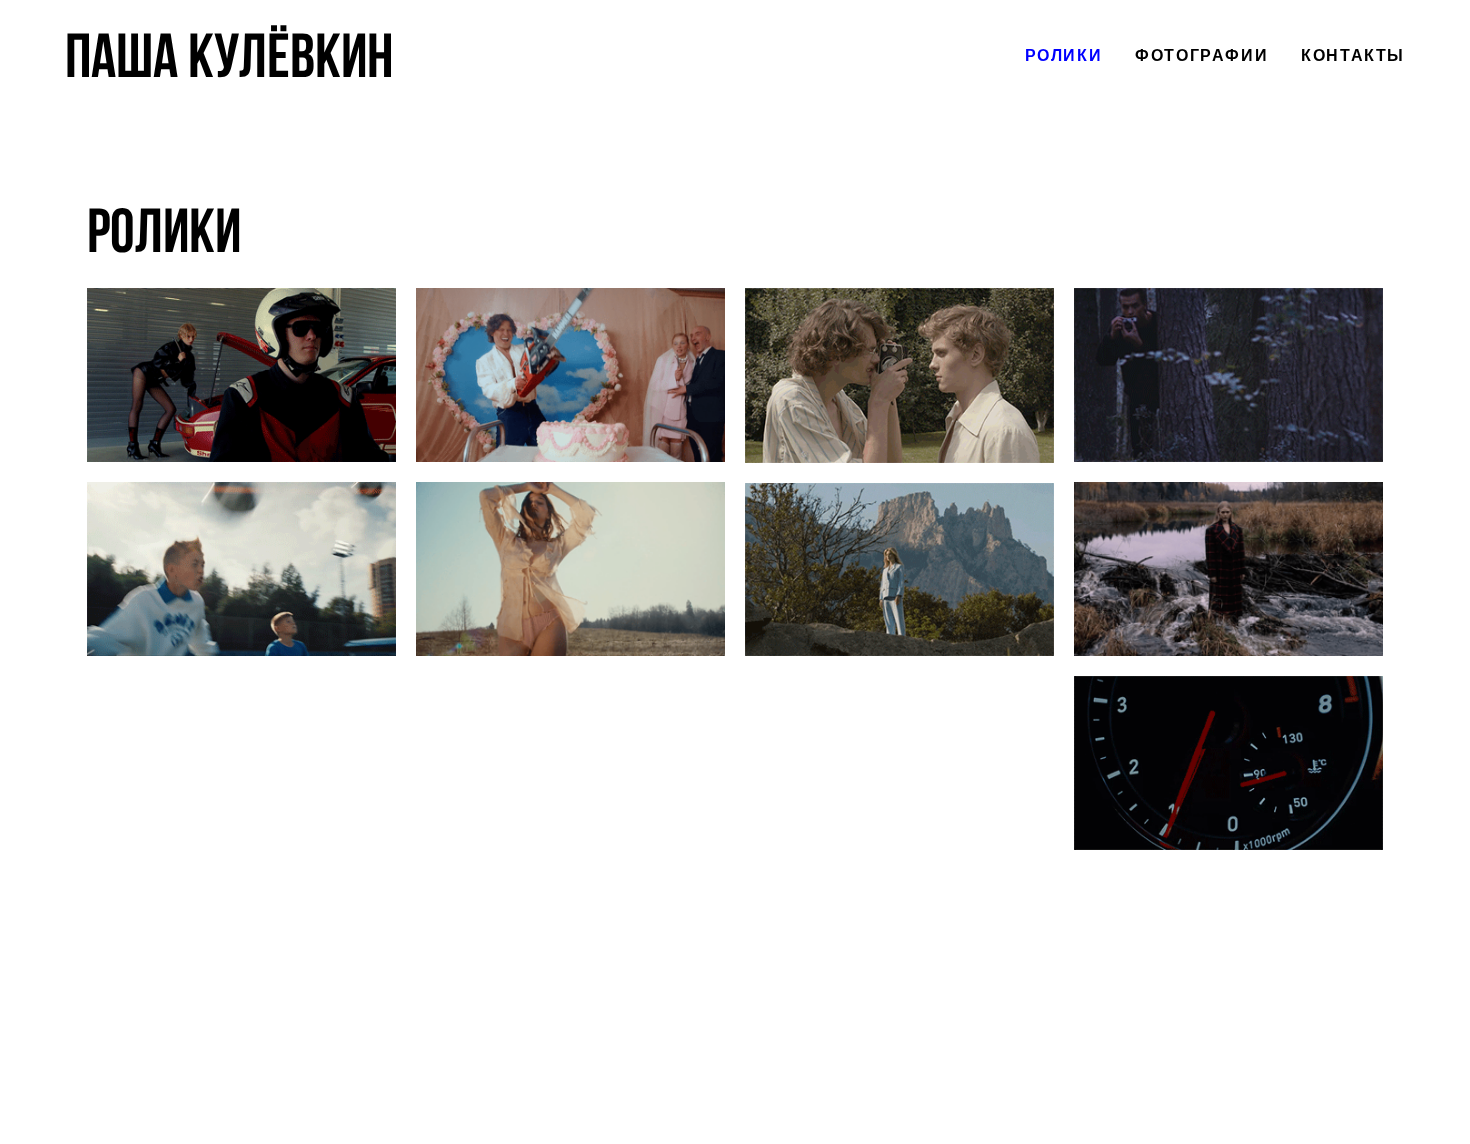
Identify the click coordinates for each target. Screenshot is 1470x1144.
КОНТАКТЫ (1353, 56)
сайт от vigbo (735, 1097)
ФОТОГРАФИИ (1201, 56)
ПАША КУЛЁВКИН (229, 56)
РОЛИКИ (1064, 56)
